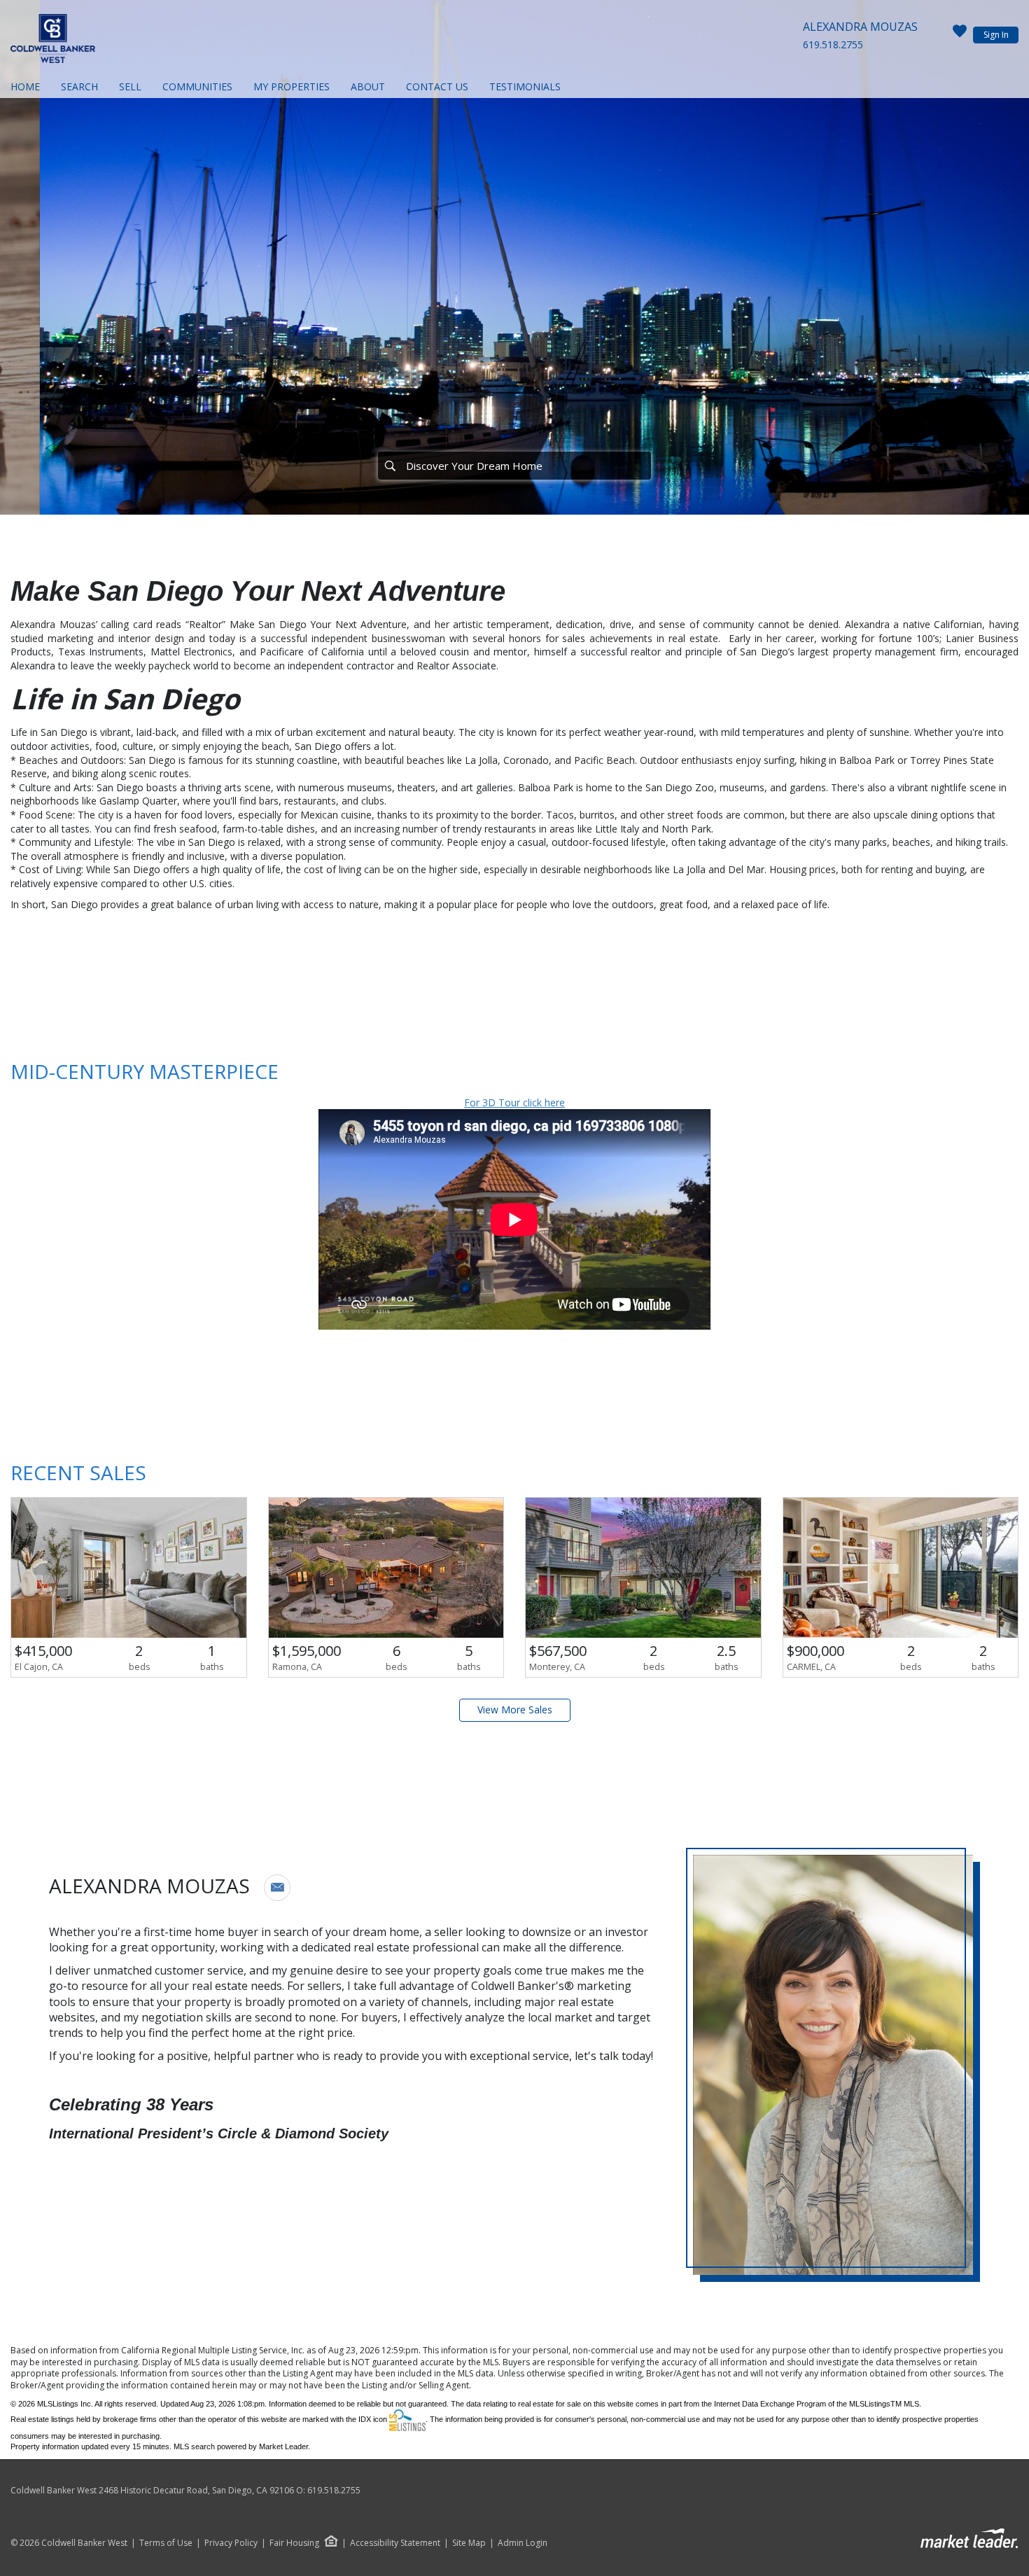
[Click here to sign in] (960, 35)
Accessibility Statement (395, 2543)
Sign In (996, 35)
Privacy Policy (231, 2543)
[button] (277, 1888)
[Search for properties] (390, 466)
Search (79, 86)
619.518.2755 (833, 44)
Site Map (469, 2543)
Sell (130, 86)
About (368, 86)
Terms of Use (166, 2543)
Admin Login (523, 2543)
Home (25, 86)
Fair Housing (294, 2543)
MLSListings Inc (64, 2404)
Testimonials (525, 86)
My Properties (292, 86)
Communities (197, 86)
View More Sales (515, 1710)
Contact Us (437, 86)
